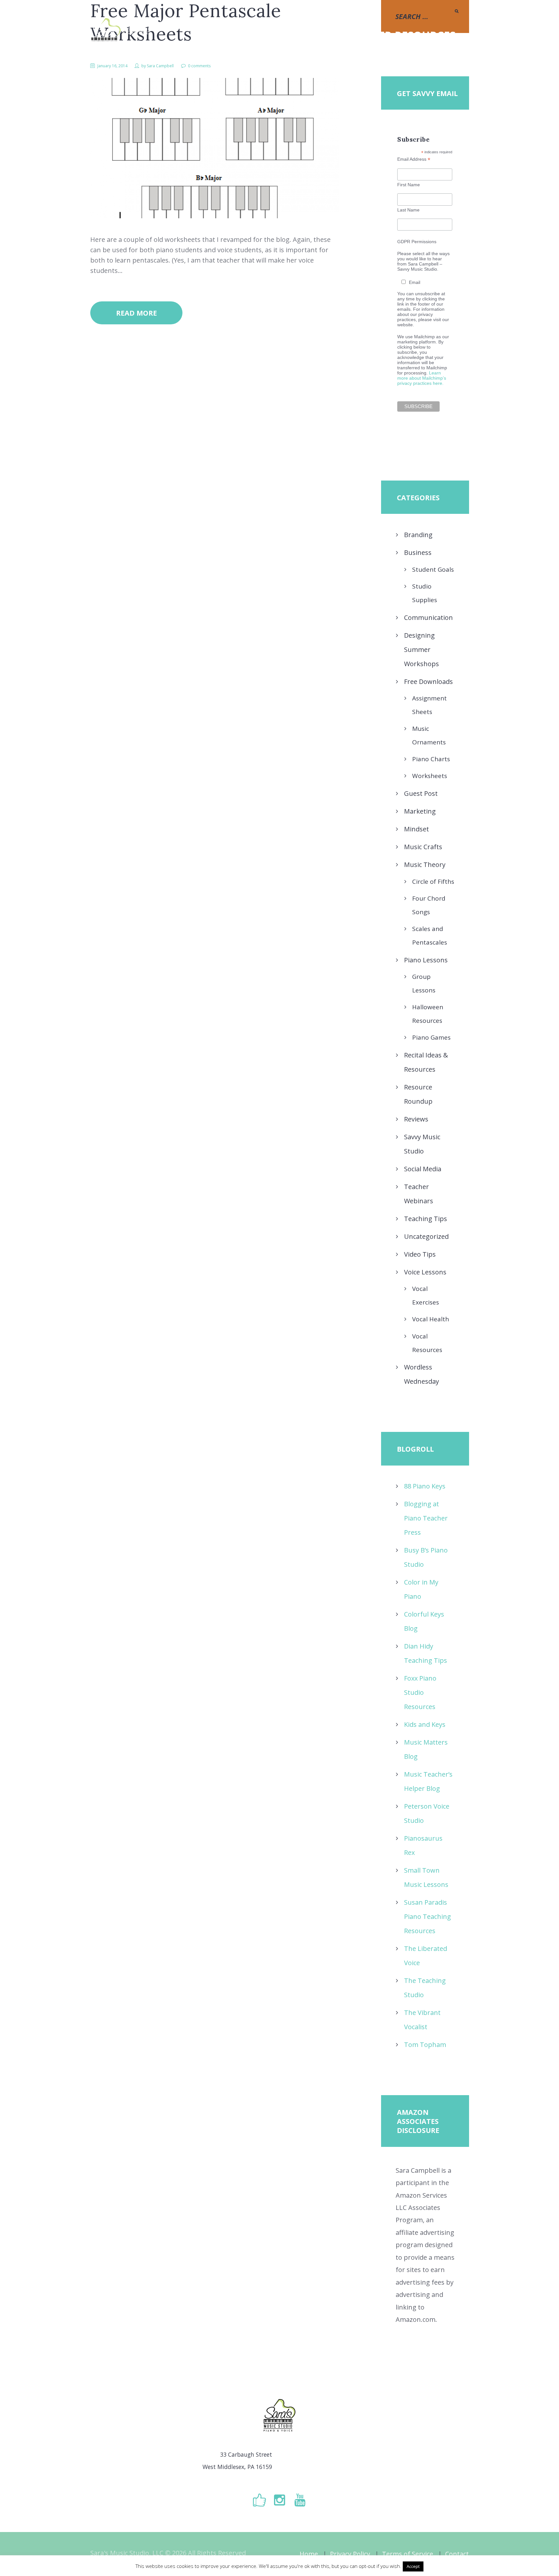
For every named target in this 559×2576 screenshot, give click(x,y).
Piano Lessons (426, 960)
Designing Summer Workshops (422, 649)
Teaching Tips (426, 1219)
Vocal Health (431, 1319)
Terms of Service (408, 2554)
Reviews (416, 1119)
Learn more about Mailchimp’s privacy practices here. (422, 378)
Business (418, 552)
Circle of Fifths (433, 882)
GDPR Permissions (417, 242)
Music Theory (425, 865)
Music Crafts (423, 847)
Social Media (423, 1169)
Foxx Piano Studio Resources (420, 1692)
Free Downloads (428, 682)
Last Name (408, 210)
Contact (457, 2554)
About (299, 35)
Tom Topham (425, 2045)
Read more (137, 313)
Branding (418, 535)
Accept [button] (413, 2566)
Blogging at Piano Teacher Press (426, 1518)
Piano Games (431, 1037)
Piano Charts (431, 759)
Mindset (417, 829)
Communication (428, 617)
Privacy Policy (350, 2554)
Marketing (420, 811)
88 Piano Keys (425, 1486)
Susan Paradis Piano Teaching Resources (427, 1916)
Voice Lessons (425, 1272)
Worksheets (430, 776)
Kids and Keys (425, 1724)
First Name (409, 185)
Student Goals (433, 569)
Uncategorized (426, 1236)
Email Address (414, 159)
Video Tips (420, 1254)
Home (309, 2554)
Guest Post (421, 793)
